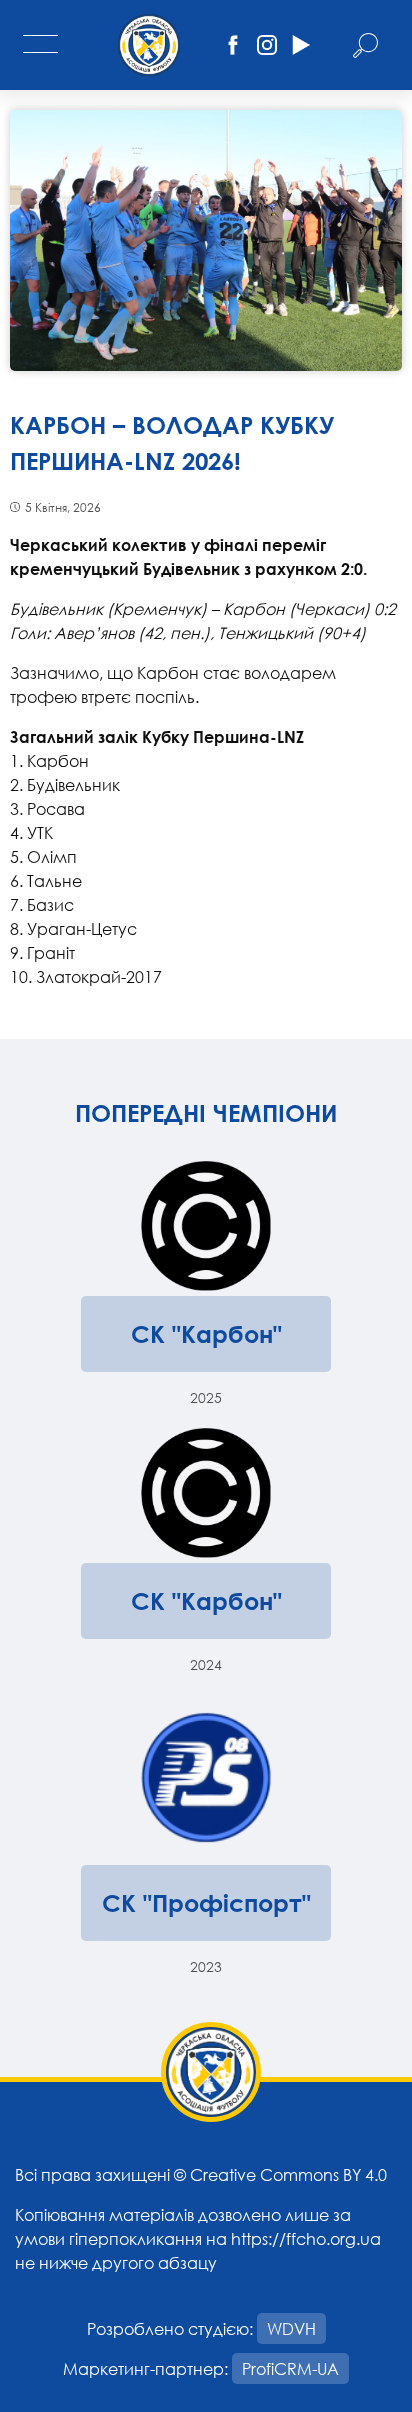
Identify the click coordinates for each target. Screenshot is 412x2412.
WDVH (291, 2328)
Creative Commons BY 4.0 (288, 2174)
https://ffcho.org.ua (306, 2238)
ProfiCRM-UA (290, 2368)
